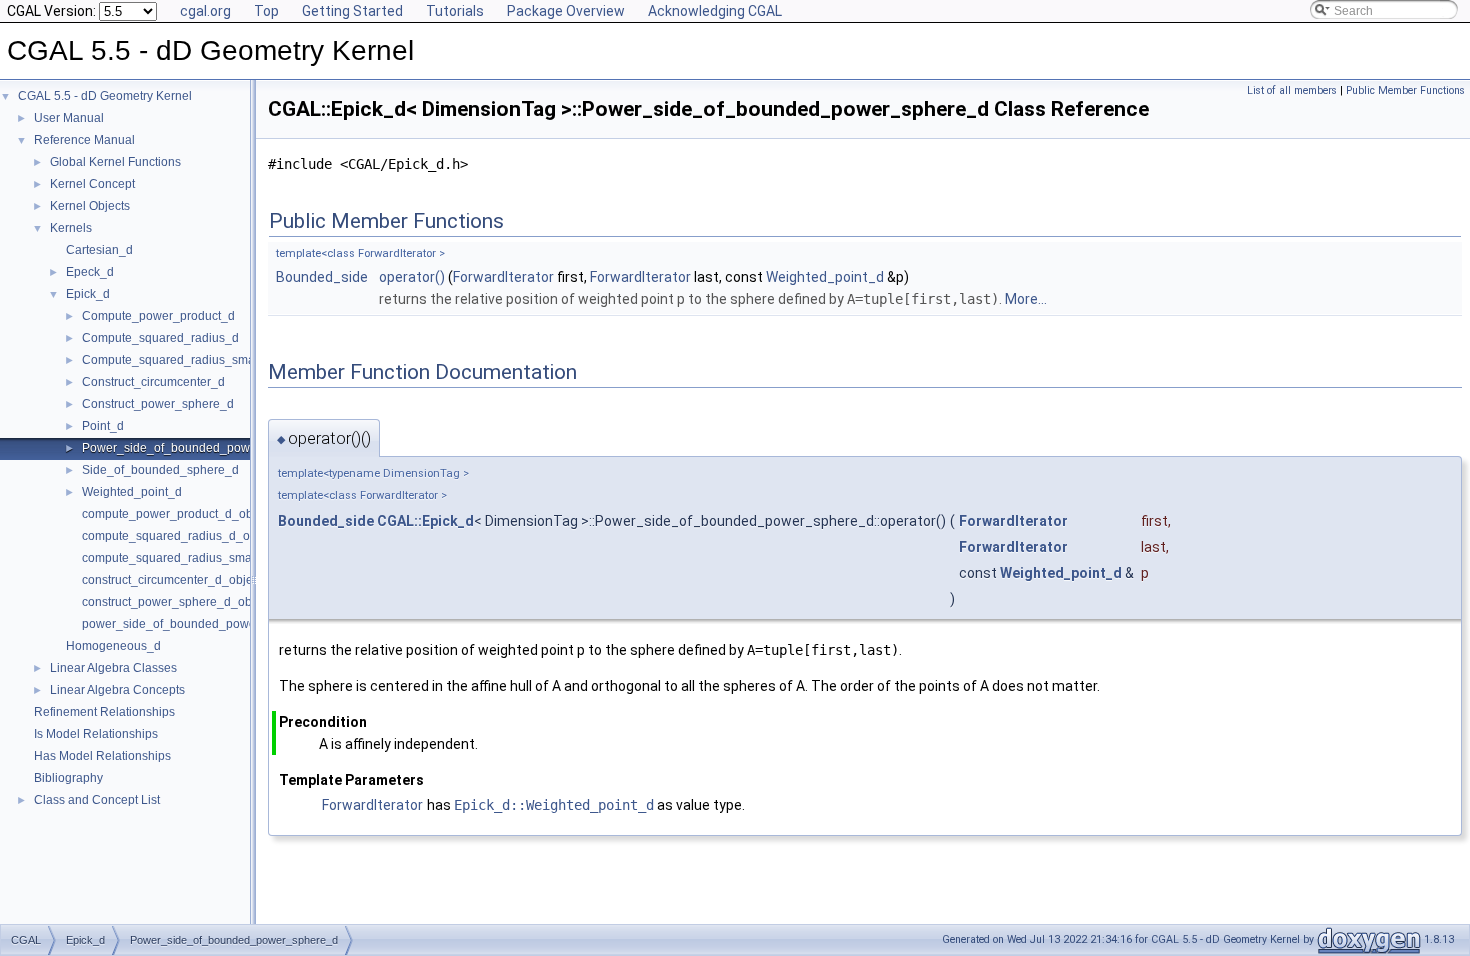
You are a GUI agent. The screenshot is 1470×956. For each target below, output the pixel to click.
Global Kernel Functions (115, 162)
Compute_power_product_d (158, 316)
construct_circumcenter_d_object (172, 580)
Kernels (71, 228)
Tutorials (455, 11)
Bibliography (68, 778)
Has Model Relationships (102, 756)
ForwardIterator (503, 277)
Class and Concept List (97, 800)
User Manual (69, 118)
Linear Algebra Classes (113, 668)
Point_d (103, 426)
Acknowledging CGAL (715, 11)
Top (266, 11)
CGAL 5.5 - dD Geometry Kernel (105, 96)
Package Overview (566, 11)
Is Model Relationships (96, 734)
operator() (412, 277)
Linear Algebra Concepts (117, 690)
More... (1026, 299)
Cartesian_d (99, 250)
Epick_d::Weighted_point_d (554, 805)
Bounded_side (322, 277)
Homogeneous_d (113, 646)
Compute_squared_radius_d (160, 338)
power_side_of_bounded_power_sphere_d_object (220, 624)
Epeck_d (90, 272)
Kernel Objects (90, 206)
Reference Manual (84, 140)
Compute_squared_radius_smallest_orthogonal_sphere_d (242, 360)
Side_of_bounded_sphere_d (160, 470)
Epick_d (88, 294)
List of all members (1292, 90)
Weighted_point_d (132, 492)
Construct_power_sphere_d (158, 404)
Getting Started (352, 11)
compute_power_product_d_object (177, 514)
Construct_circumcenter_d (153, 382)
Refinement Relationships (104, 712)
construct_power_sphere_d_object (176, 602)
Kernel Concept (92, 184)
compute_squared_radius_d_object (179, 536)
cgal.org (205, 11)
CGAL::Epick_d (425, 521)
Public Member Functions (1405, 90)
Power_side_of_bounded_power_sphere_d (201, 448)
